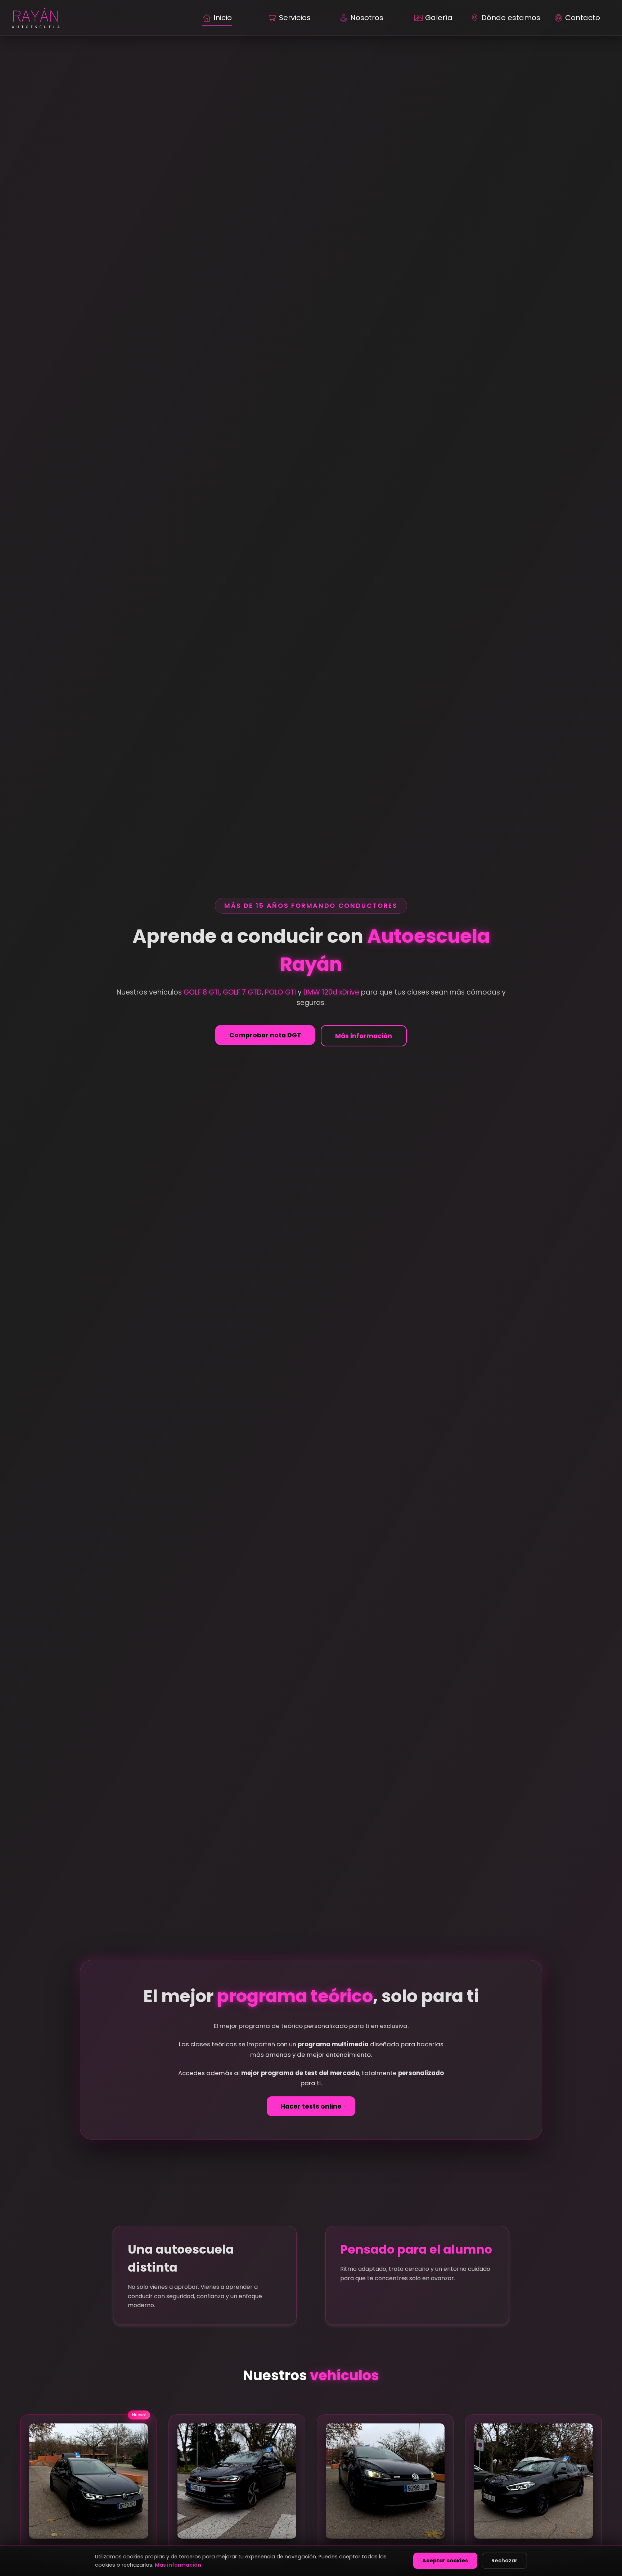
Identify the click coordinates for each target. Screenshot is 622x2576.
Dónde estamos (511, 18)
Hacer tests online (311, 2106)
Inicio (223, 18)
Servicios (295, 18)
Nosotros (367, 18)
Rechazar (504, 2561)
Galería (439, 18)
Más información (364, 1036)
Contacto (583, 18)
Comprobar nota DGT (265, 1035)
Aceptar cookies (445, 2561)
